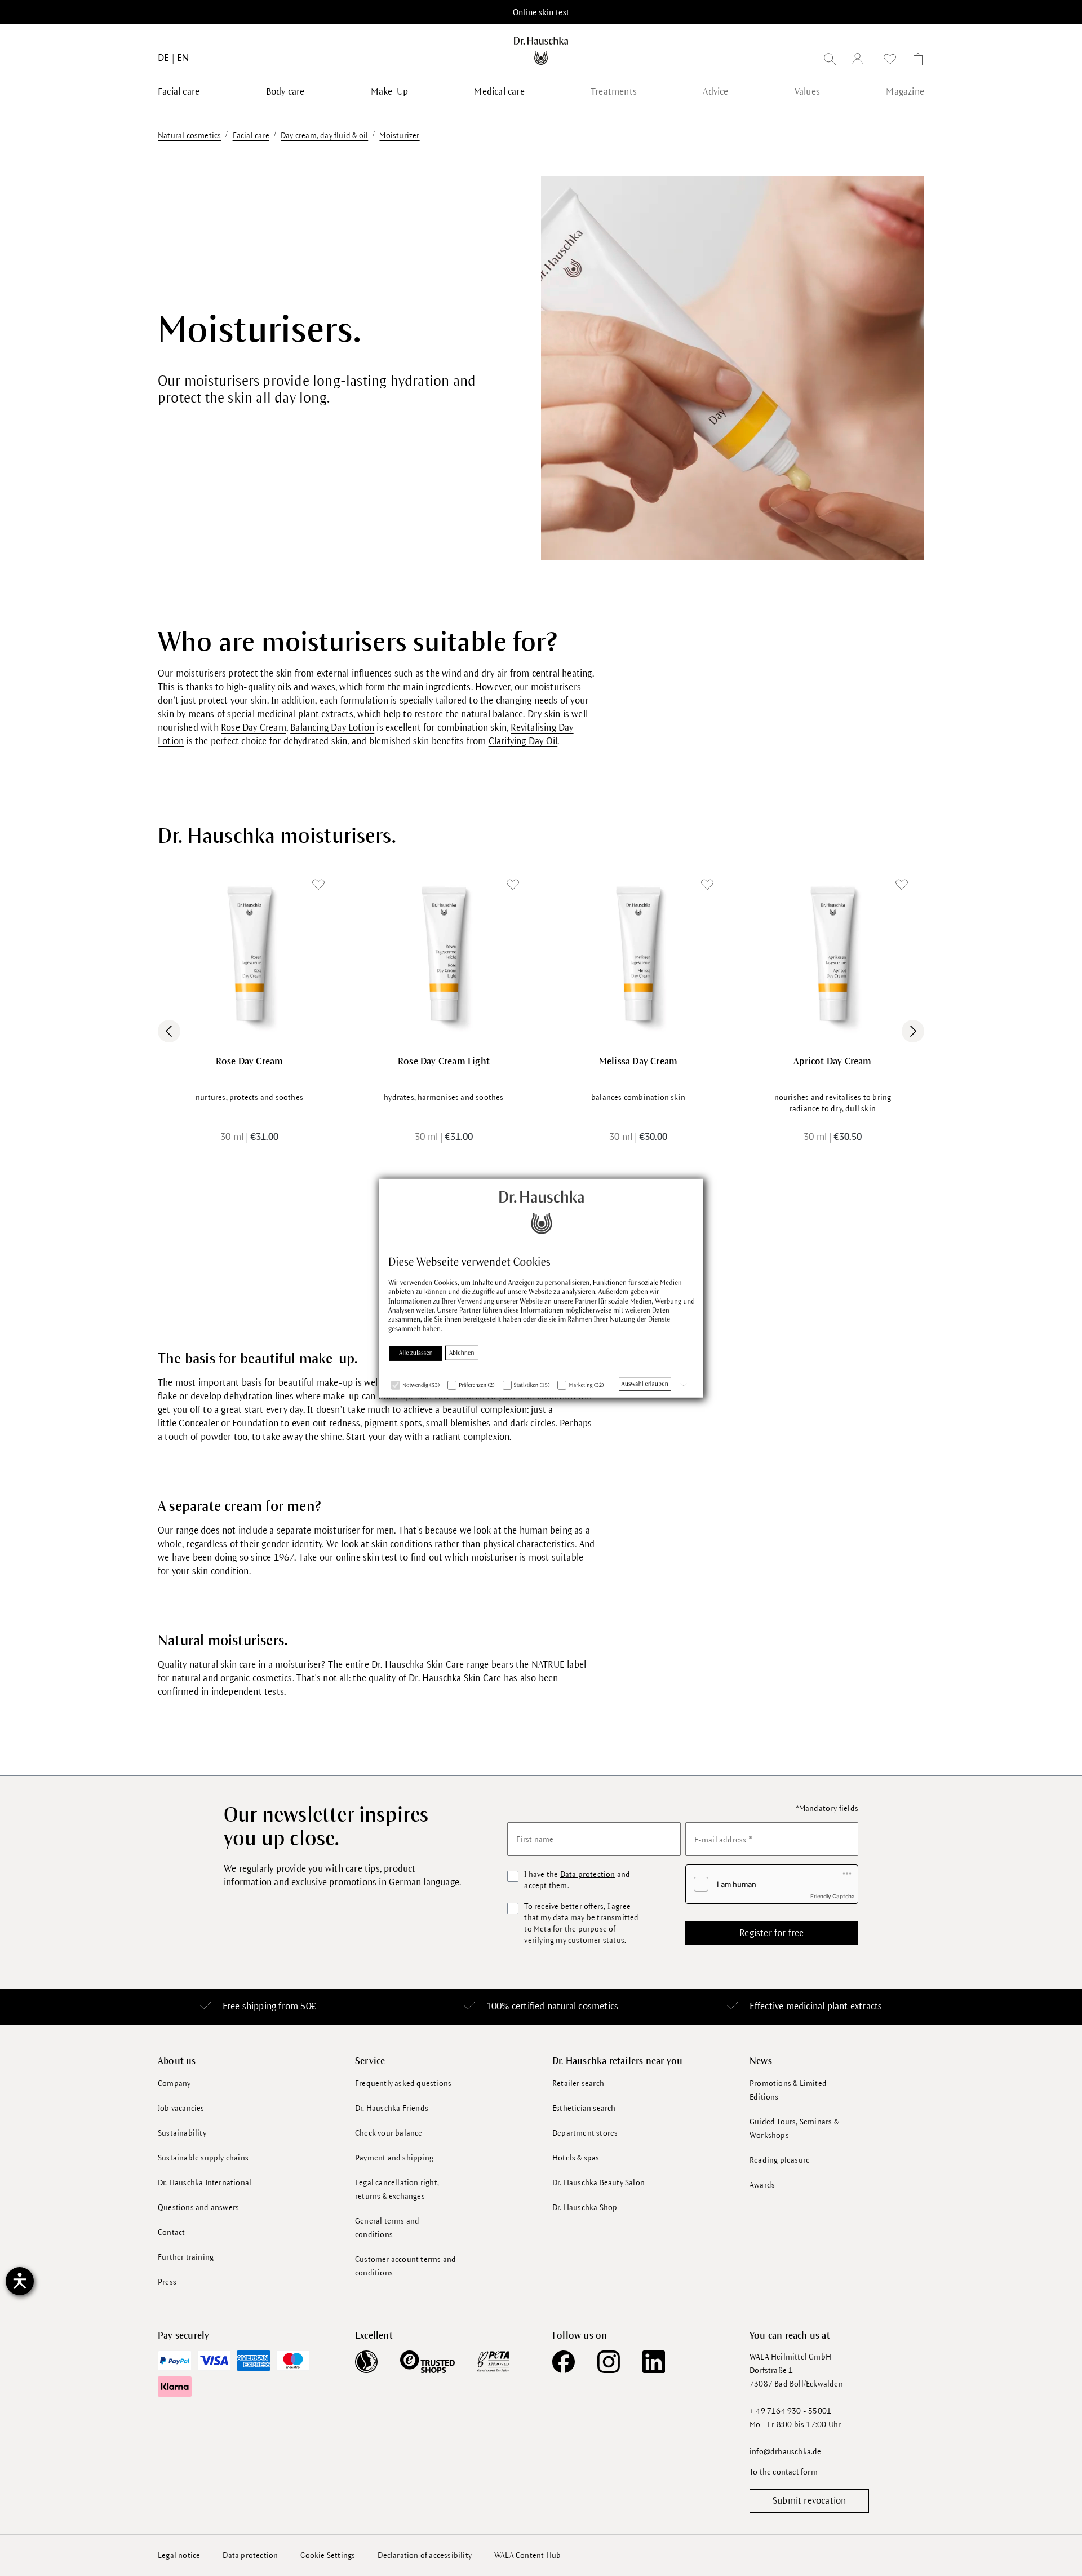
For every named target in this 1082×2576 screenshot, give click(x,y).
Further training (186, 2257)
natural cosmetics (583, 2007)
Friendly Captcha (833, 1896)
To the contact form (784, 2472)
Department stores (585, 2133)
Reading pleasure (780, 2160)
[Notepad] (890, 61)
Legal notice (179, 2555)
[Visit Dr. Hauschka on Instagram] (609, 2362)
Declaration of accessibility (425, 2555)
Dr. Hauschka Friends (392, 2108)
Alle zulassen (416, 1353)
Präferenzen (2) (477, 1386)
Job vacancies (181, 2108)
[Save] (318, 885)
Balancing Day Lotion (332, 728)
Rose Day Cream (254, 728)
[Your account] (860, 61)
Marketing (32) (586, 1386)
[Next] (913, 1031)
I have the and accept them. (577, 1880)
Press (167, 2282)
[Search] (830, 61)
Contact (171, 2232)
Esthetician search (584, 2108)
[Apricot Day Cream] (833, 954)
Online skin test (541, 12)
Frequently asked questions (403, 2084)
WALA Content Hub (527, 2555)
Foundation (255, 1424)
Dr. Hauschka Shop (585, 2208)
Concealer (199, 1424)
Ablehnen (462, 1353)
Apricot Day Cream (832, 1062)
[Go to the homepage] (541, 51)
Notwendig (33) (421, 1386)
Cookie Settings (328, 2555)
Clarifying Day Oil (523, 741)
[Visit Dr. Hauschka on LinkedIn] (654, 2362)
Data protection (588, 1874)
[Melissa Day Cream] (638, 954)
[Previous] (169, 1031)
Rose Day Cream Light (444, 1062)
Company (174, 2084)
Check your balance (389, 2133)
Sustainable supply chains (203, 2158)
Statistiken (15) (532, 1386)
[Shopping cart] (915, 61)
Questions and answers (198, 2208)
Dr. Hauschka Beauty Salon (598, 2183)
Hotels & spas (576, 2158)
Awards (762, 2185)
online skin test (367, 1558)
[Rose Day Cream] (249, 954)
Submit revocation (809, 2501)
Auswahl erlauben (645, 1384)
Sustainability (182, 2133)
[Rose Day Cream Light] (444, 954)
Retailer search (578, 2084)
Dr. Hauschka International (205, 2183)
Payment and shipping (394, 2158)
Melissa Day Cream (638, 1062)
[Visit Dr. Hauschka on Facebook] (564, 2362)
